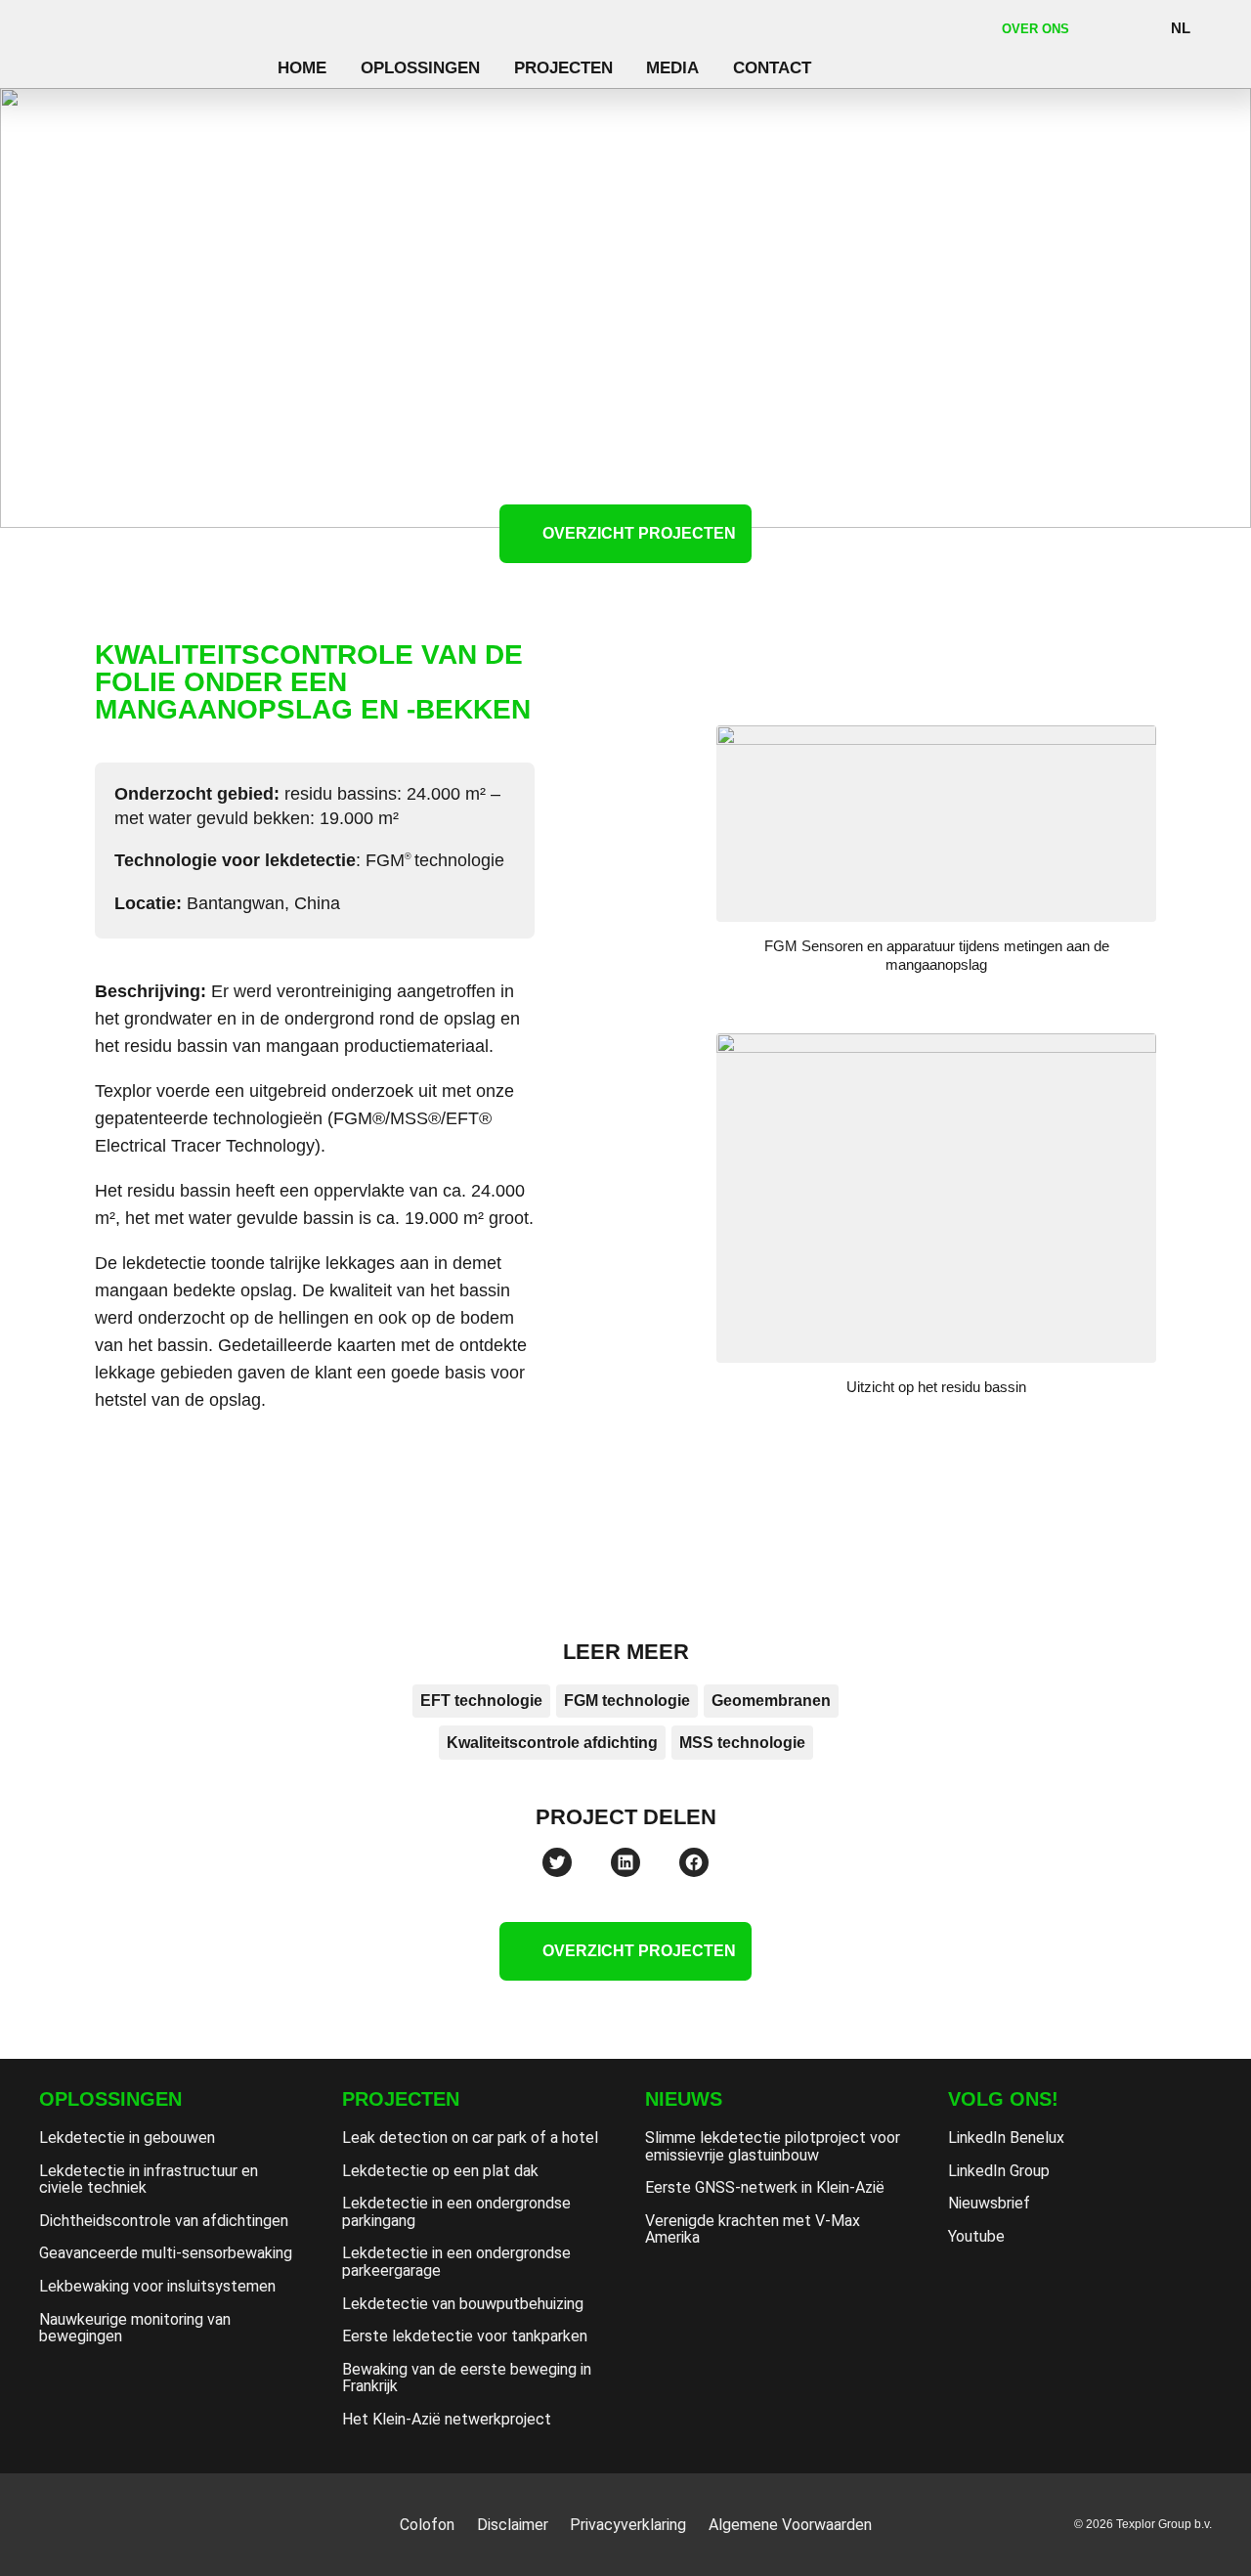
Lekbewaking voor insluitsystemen (157, 2286)
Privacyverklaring (628, 2525)
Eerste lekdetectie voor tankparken (465, 2336)
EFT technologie (481, 1701)
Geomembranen (771, 1701)
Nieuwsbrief (989, 2203)
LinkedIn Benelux (1006, 2138)
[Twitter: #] (557, 1862)
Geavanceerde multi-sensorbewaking (166, 2253)
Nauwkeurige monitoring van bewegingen (135, 2328)
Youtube (976, 2236)
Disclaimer (513, 2525)
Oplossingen (420, 67)
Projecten (563, 67)
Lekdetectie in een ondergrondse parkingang (456, 2212)
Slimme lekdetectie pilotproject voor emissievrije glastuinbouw (773, 2146)
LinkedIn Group (999, 2171)
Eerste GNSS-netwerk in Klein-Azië (765, 2187)
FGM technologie (627, 1701)
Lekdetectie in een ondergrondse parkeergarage (456, 2262)
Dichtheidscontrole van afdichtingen (164, 2221)
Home (302, 67)
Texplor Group (118, 2524)
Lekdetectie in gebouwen (127, 2138)
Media (672, 67)
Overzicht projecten (639, 533)
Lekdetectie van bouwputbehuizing (463, 2304)
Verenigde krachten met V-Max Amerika (753, 2229)
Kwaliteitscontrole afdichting (552, 1743)
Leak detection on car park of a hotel (470, 2138)
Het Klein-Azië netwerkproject (447, 2419)
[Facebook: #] (694, 1862)
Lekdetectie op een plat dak (440, 2171)
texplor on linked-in (973, 2286)
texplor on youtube (1024, 2286)
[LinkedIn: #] (625, 1862)
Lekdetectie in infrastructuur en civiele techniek (149, 2180)
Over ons (1035, 29)
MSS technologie (742, 1743)
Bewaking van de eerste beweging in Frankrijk (467, 2378)
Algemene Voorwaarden (790, 2525)
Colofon (427, 2525)
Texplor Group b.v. (150, 46)
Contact (772, 67)
